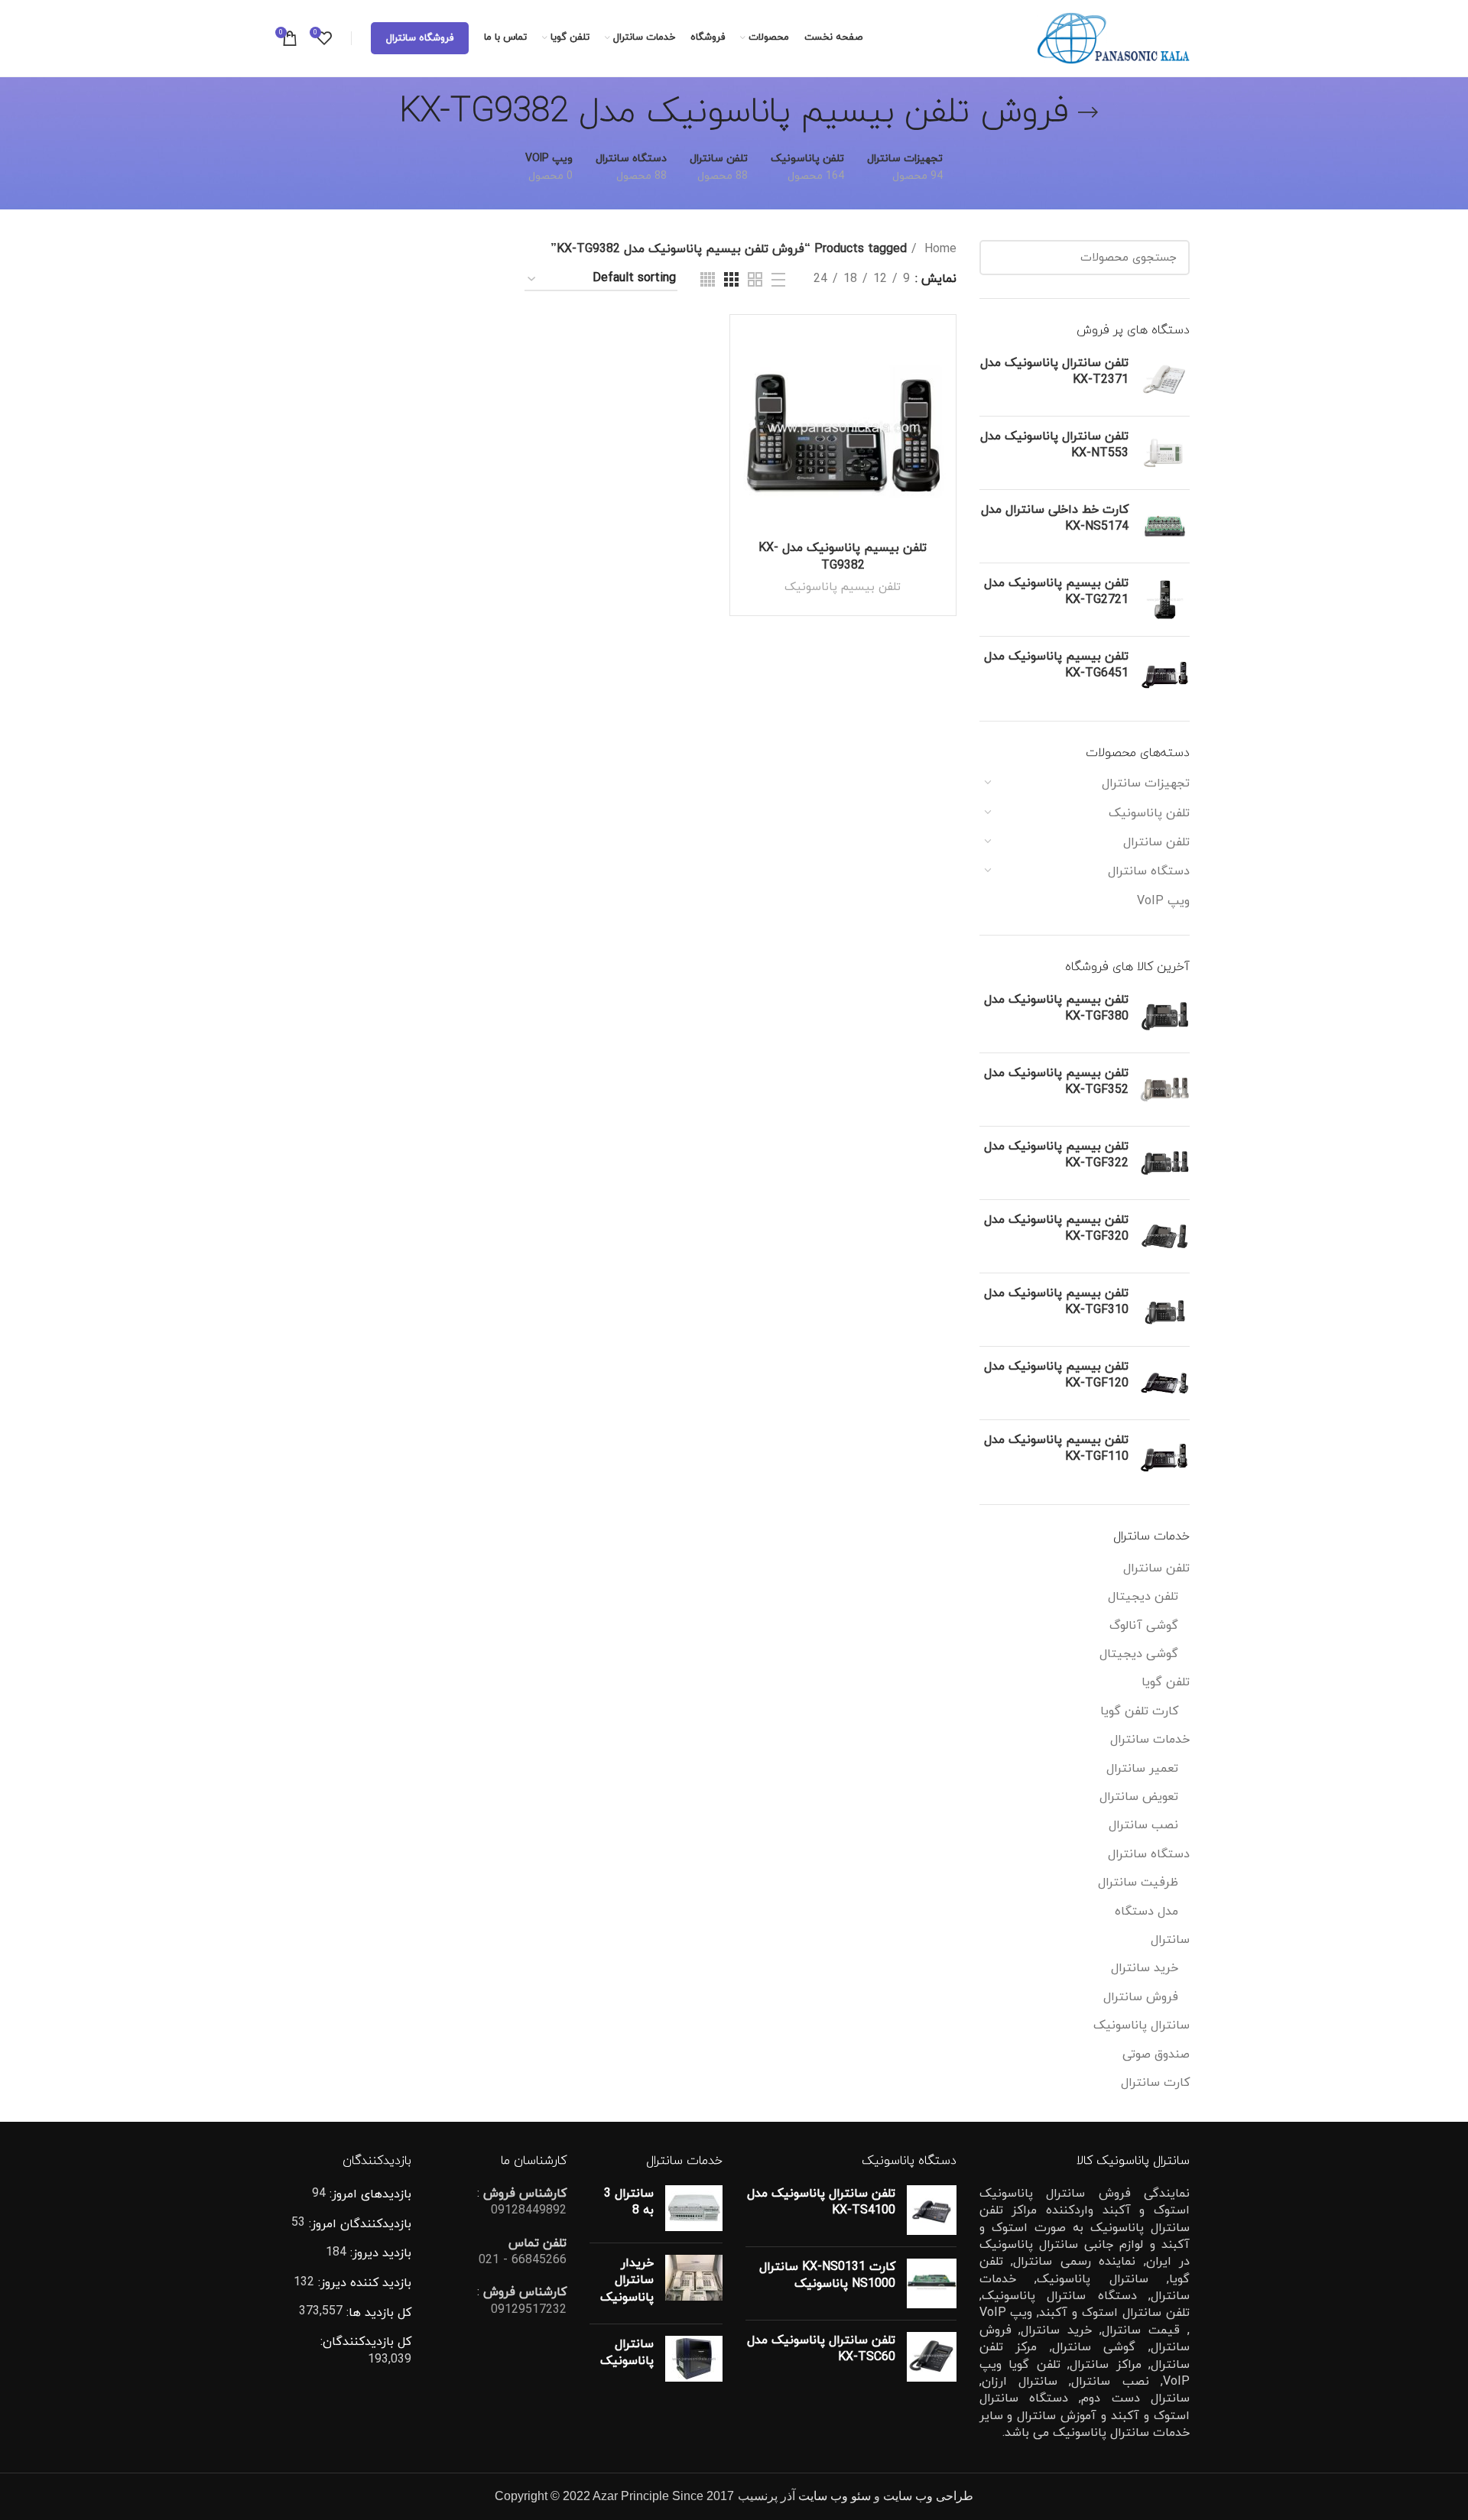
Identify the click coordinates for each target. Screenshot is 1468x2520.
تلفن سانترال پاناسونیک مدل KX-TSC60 (821, 2349)
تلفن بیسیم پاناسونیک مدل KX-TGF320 (1056, 1228)
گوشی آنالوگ (1144, 1626)
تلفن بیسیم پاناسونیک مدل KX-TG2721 (1056, 592)
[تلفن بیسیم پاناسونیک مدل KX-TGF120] (1165, 1383)
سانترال (1170, 1940)
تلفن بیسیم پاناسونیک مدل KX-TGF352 (1056, 1082)
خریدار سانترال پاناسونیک (627, 2280)
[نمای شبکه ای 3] (731, 279)
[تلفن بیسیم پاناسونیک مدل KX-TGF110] (1165, 1456)
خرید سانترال (1145, 1968)
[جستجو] (1000, 258)
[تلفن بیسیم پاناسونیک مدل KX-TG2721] (1165, 600)
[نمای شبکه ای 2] (755, 279)
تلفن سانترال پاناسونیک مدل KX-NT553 (1054, 445)
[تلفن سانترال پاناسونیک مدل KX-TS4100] (932, 2210)
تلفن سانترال (1156, 842)
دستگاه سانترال (1149, 871)
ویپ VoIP (1163, 901)
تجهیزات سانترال (1146, 783)
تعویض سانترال (1139, 1797)
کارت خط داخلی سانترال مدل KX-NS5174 (1055, 518)
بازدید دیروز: (379, 2253)
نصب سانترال (1143, 1825)
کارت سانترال (1155, 2083)
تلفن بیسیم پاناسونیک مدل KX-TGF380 (1056, 1008)
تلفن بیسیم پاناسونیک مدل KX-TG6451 (1056, 665)
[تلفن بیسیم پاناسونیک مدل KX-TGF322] (1165, 1163)
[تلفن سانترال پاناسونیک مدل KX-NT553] (1165, 453)
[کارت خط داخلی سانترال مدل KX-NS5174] (1165, 526)
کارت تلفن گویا (1139, 1711)
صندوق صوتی (1156, 2055)
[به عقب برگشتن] (1088, 112)
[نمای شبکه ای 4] (708, 279)
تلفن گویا (1166, 1682)
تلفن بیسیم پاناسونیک (843, 587)
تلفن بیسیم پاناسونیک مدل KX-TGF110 (1056, 1448)
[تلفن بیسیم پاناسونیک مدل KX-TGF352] (1165, 1090)
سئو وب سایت (835, 2496)
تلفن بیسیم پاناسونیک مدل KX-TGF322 (1056, 1155)
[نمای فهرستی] (778, 280)
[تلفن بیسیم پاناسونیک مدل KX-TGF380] (1165, 1016)
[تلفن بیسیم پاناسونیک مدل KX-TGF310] (1165, 1310)
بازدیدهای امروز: (369, 2194)
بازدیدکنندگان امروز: (358, 2224)
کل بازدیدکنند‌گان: (366, 2342)
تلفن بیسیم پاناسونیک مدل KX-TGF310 (1056, 1302)
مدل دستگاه (1146, 1912)
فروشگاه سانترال (420, 38)
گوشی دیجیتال (1139, 1654)
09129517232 (529, 2310)
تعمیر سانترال (1142, 1769)
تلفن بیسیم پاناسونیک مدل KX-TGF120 (1056, 1375)
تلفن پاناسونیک (1149, 813)
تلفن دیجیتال (1143, 1597)
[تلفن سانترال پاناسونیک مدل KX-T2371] (1165, 379)
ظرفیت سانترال (1138, 1883)
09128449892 (529, 2210)
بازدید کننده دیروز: (363, 2283)
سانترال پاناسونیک (1142, 2025)
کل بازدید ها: (377, 2313)
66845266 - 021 (523, 2260)
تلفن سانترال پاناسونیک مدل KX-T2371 (1054, 371)
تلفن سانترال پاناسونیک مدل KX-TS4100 (821, 2202)
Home (939, 249)
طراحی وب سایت (928, 2496)
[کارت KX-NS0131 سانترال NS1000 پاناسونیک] (932, 2283)
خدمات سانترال (1150, 1740)
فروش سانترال (1141, 1997)
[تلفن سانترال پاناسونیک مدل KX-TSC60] (932, 2357)
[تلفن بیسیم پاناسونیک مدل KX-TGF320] (1165, 1236)
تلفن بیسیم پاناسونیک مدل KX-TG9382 (843, 556)
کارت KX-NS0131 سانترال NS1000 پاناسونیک (827, 2275)
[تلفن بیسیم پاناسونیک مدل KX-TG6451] (1165, 673)
